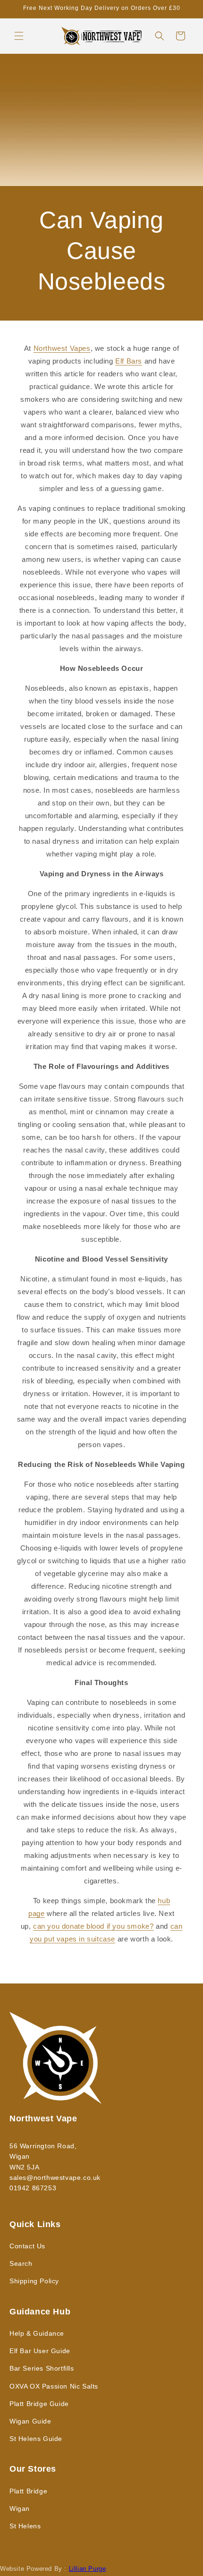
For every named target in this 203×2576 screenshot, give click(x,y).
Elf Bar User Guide (40, 2351)
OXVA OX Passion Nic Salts (54, 2386)
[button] (19, 36)
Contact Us (27, 2246)
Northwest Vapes (62, 348)
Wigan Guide (30, 2421)
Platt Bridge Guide (39, 2404)
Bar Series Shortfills (42, 2368)
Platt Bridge (28, 2491)
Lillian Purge (88, 2569)
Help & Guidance (37, 2333)
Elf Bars (129, 361)
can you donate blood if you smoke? (93, 1926)
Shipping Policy (34, 2281)
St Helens (25, 2526)
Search (21, 2263)
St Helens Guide (36, 2439)
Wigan (20, 2508)
